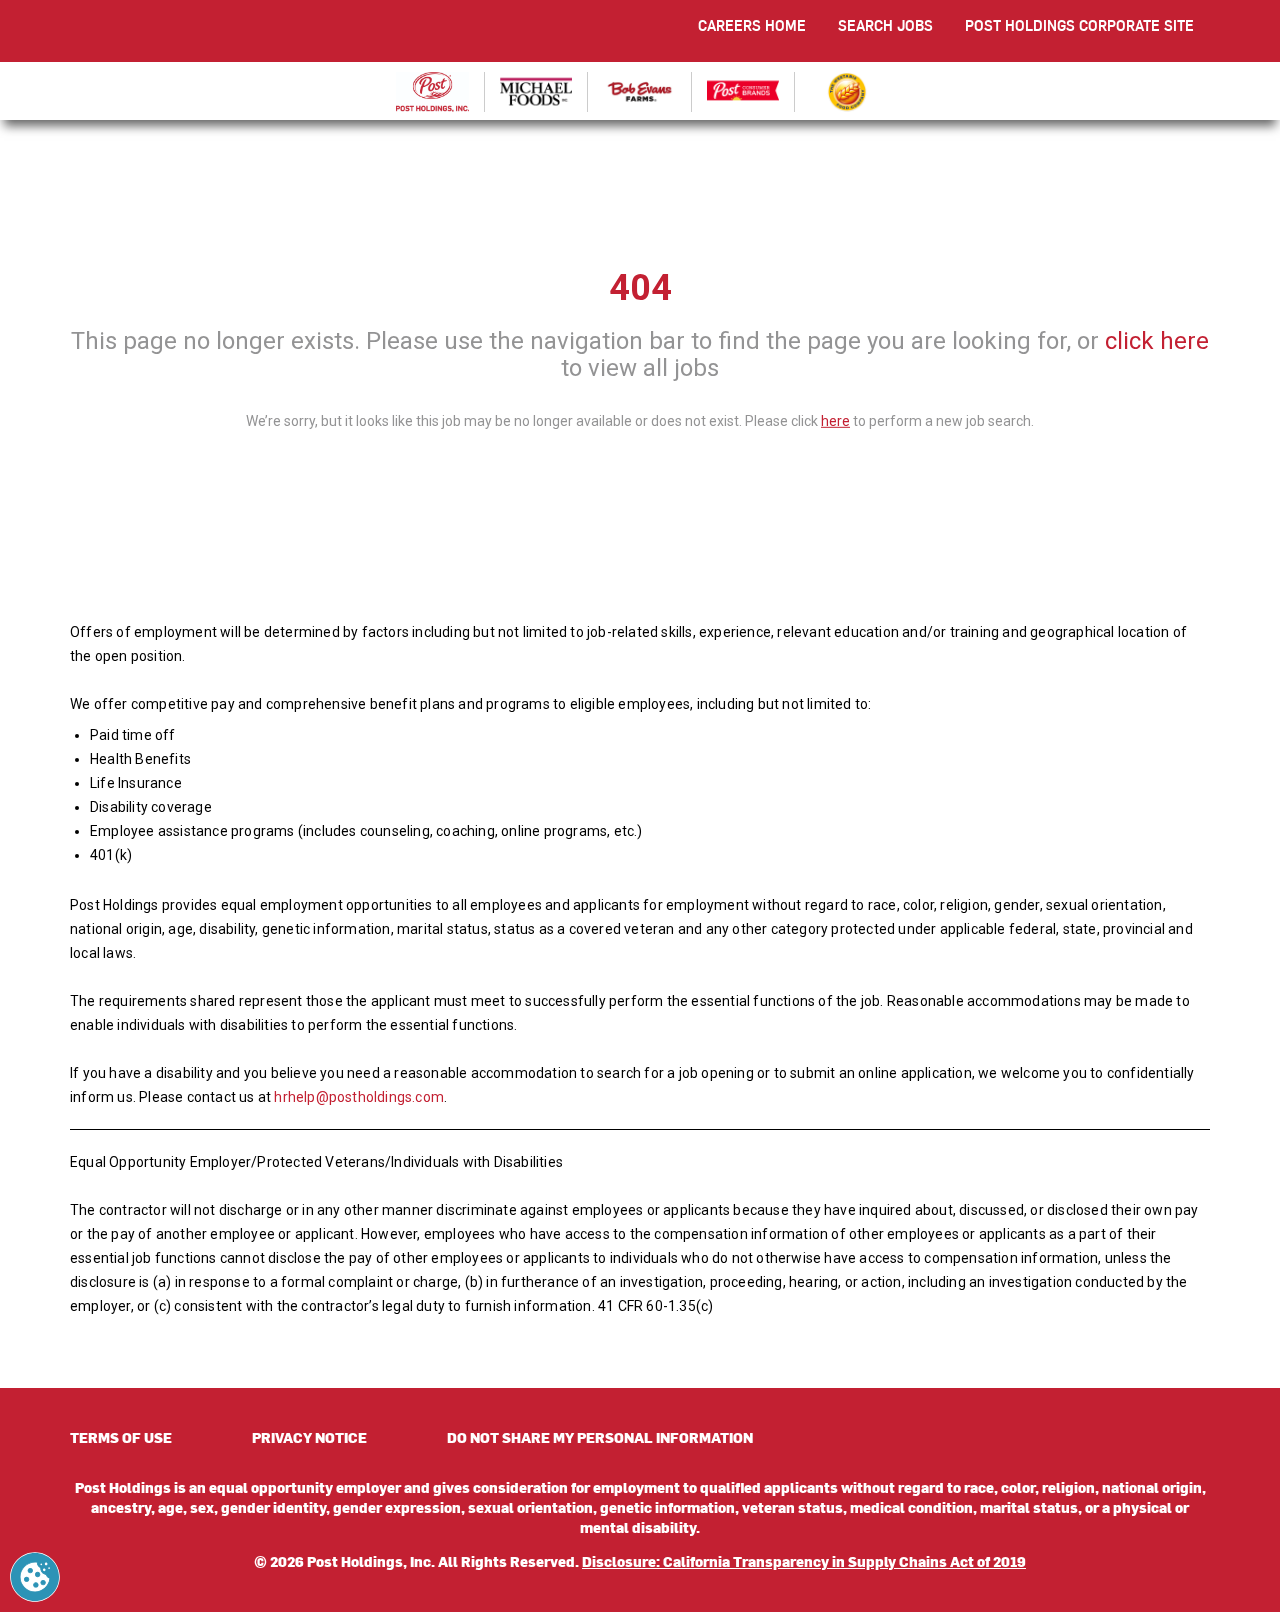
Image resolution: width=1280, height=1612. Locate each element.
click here (1157, 341)
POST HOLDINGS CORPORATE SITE (1079, 25)
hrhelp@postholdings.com (359, 1097)
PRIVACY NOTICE (309, 1437)
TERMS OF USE (121, 1437)
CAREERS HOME (752, 25)
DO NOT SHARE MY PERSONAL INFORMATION (600, 1437)
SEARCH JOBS (885, 25)
